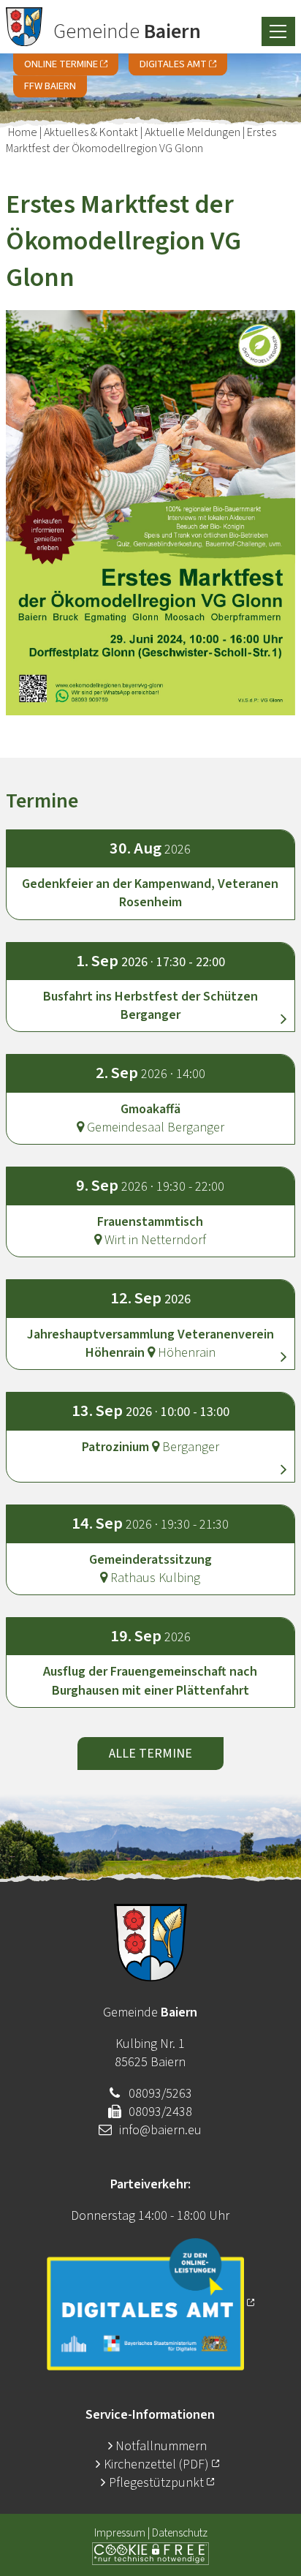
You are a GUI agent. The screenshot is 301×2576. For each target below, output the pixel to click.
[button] (150, 984)
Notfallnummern (161, 2446)
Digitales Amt (173, 64)
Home (23, 132)
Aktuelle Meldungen (193, 132)
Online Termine (61, 64)
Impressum (120, 2533)
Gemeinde (127, 32)
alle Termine (150, 1754)
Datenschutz (180, 2533)
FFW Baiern (50, 86)
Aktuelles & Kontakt (91, 132)
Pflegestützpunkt (156, 2483)
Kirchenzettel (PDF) (158, 2464)
